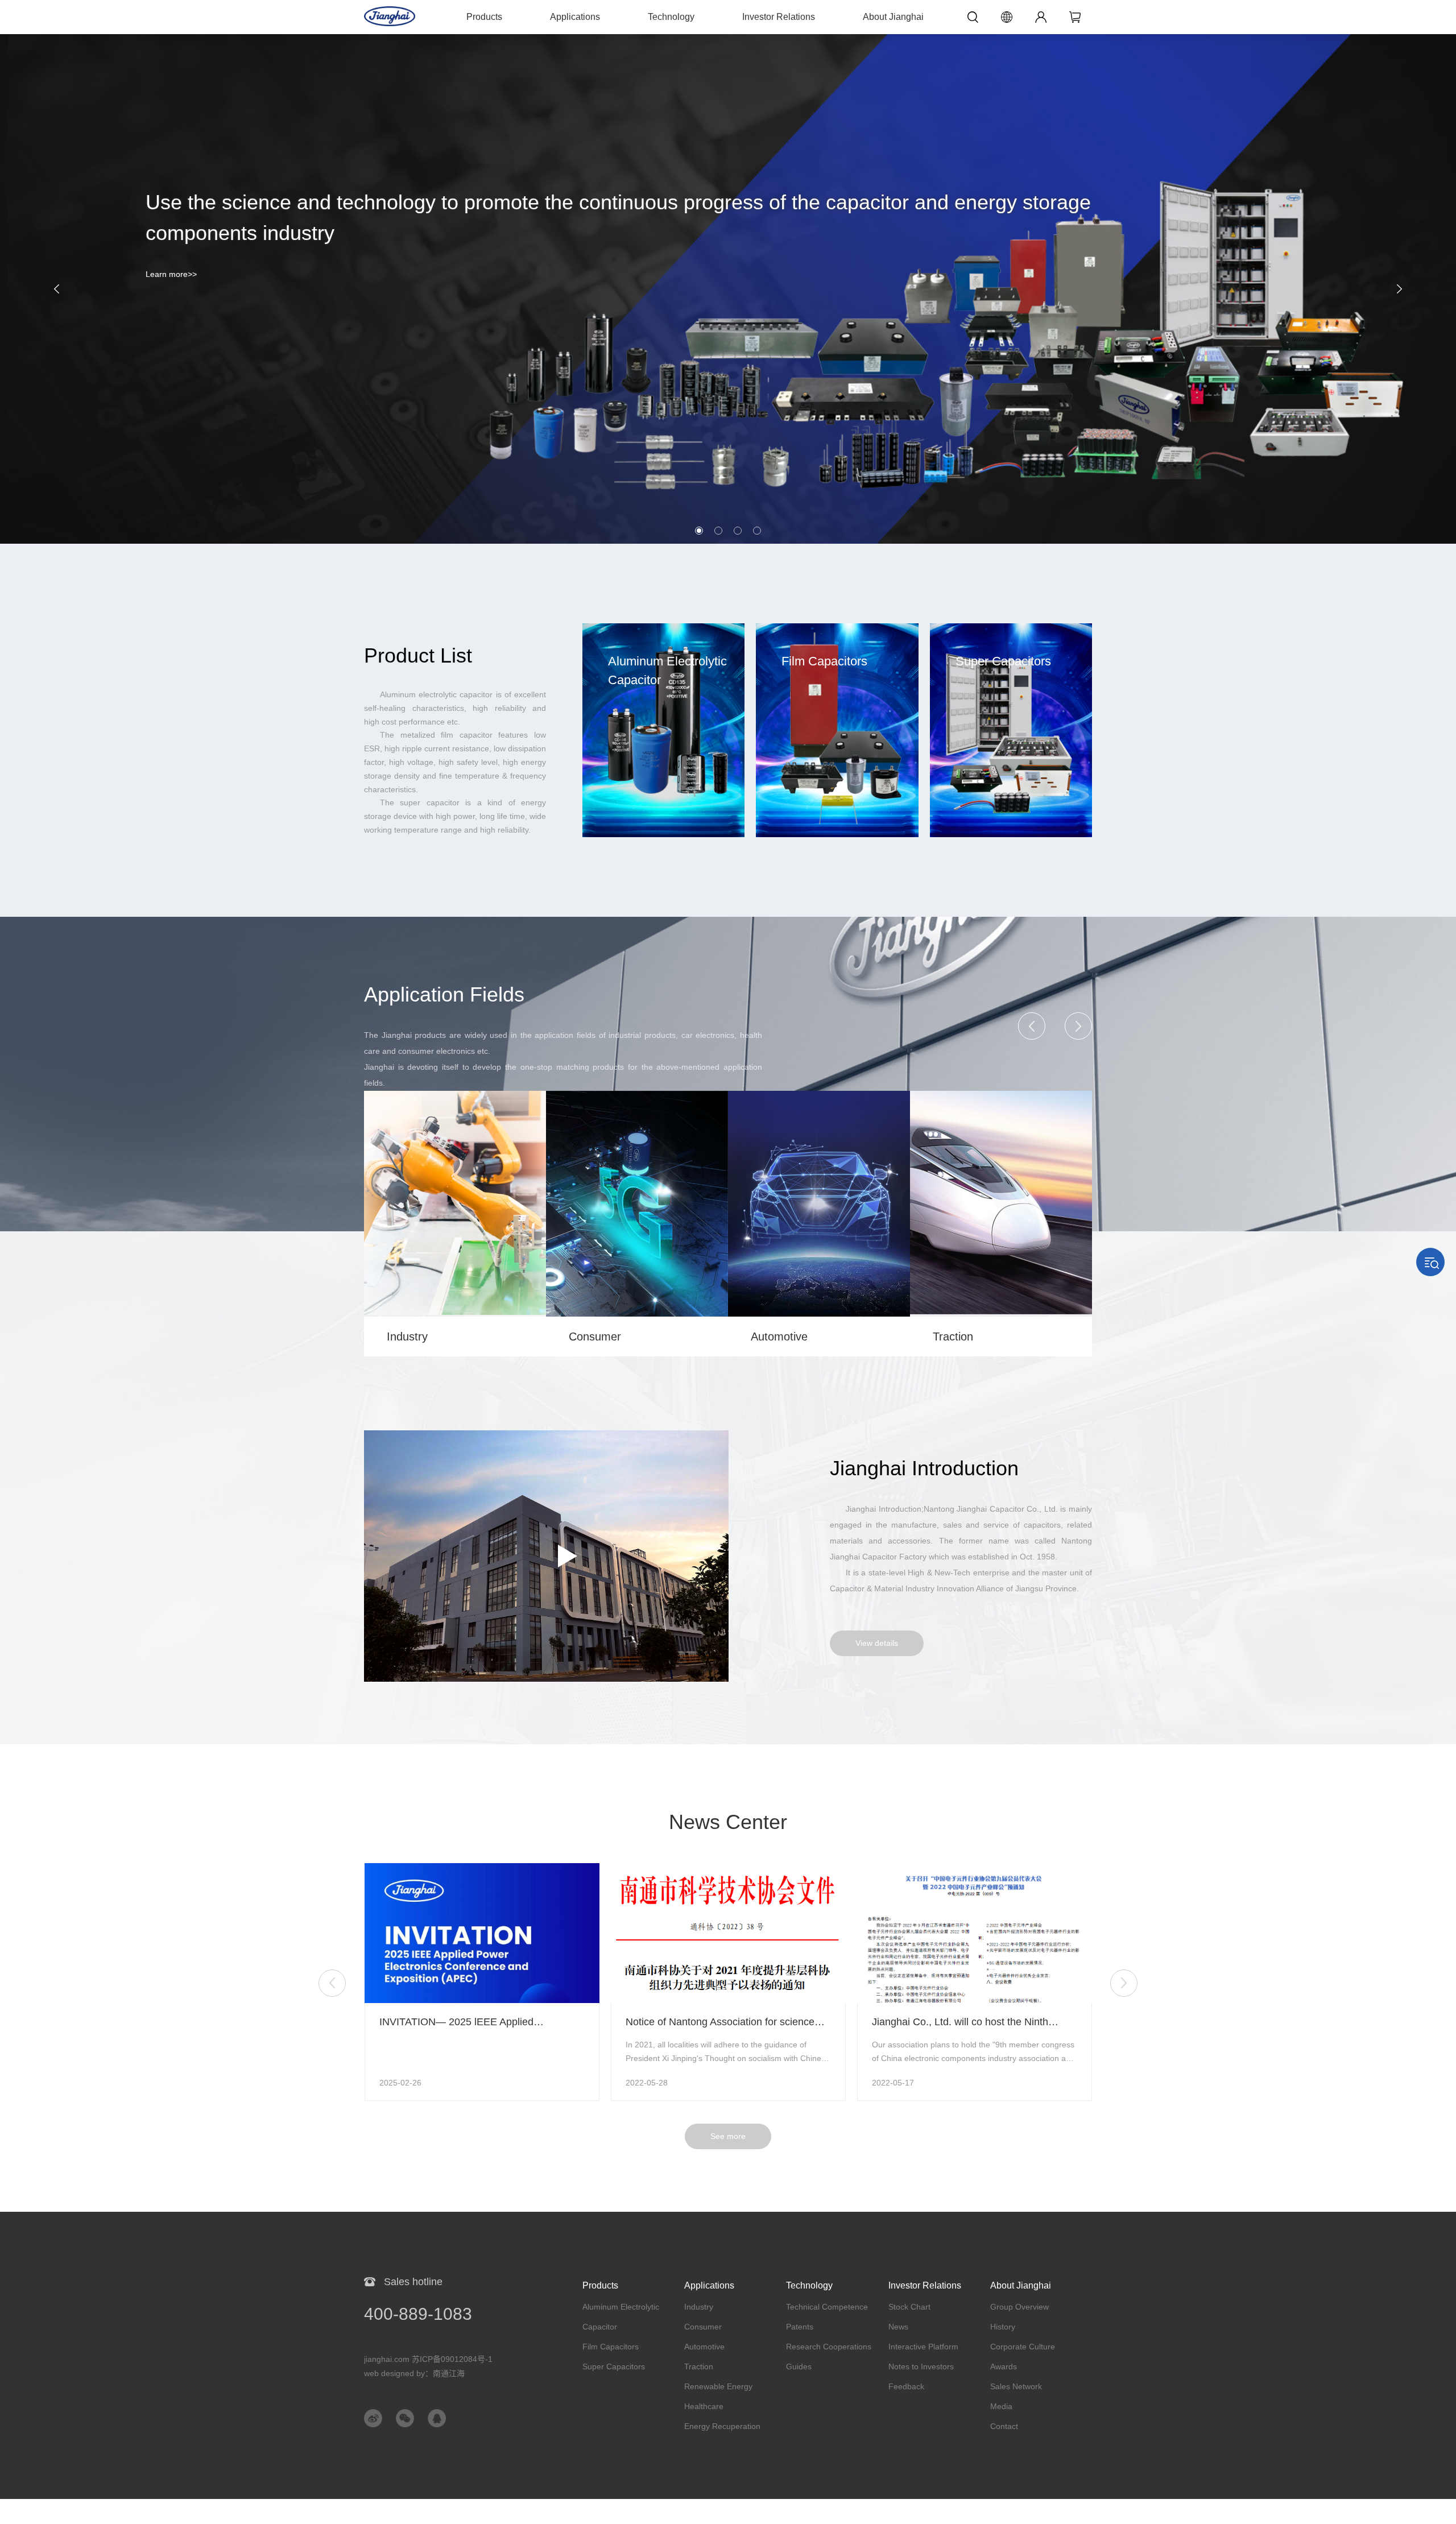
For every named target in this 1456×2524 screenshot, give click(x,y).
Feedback (906, 2386)
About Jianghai (893, 17)
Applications (575, 17)
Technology (671, 17)
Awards (1004, 2366)
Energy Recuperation (722, 2426)
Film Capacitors (611, 2347)
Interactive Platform (923, 2347)
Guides (799, 2366)
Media (1001, 2406)
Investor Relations (779, 17)
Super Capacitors (614, 2366)
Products (484, 17)
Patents (800, 2327)
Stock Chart (909, 2307)
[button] (51, 289)
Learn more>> (171, 274)
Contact (1004, 2426)
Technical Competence (827, 2307)
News (898, 2327)
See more (728, 2136)
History (1003, 2327)
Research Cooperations (829, 2347)
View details (877, 1643)
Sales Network (1016, 2386)
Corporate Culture (1023, 2347)
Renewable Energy (718, 2386)
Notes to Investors (921, 2366)
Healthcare (704, 2406)
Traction (699, 2366)
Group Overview (1019, 2307)
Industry (699, 2307)
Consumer (703, 2327)
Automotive (704, 2347)
